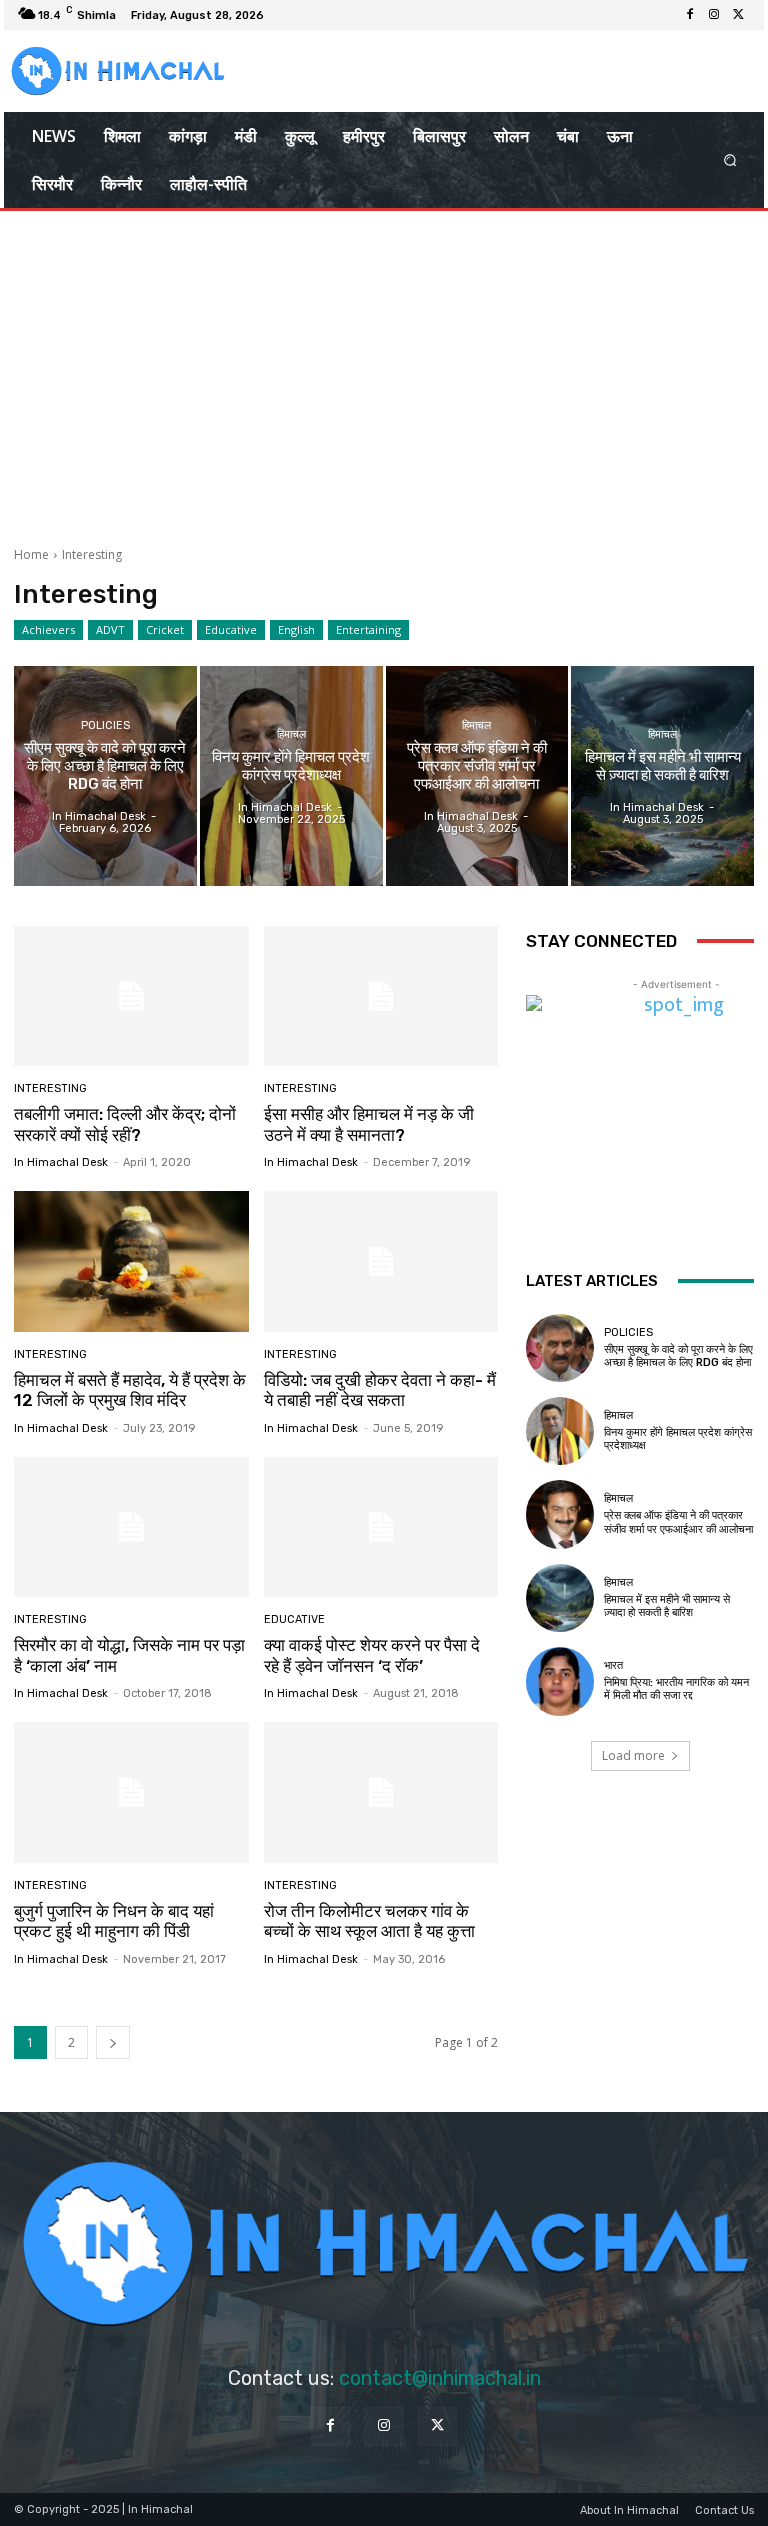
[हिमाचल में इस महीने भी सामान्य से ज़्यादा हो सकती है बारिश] (662, 775)
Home (31, 554)
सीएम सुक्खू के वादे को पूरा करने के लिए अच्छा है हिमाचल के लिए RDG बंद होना (678, 1356)
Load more (633, 1755)
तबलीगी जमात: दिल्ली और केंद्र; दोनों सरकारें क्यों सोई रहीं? (125, 1124)
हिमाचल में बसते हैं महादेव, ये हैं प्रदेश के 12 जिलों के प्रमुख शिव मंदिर (130, 1390)
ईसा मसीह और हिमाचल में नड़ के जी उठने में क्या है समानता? (369, 1124)
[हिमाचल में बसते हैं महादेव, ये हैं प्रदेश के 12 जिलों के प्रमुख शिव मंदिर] (131, 1261)
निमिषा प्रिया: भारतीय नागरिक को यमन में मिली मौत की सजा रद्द (676, 1689)
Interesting (50, 1088)
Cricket (165, 629)
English (296, 629)
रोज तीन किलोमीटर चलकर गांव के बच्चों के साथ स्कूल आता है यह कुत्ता (369, 1921)
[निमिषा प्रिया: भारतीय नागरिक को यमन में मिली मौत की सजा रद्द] (560, 1681)
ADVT (110, 629)
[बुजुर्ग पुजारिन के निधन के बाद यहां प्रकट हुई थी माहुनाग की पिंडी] (131, 1792)
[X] (738, 15)
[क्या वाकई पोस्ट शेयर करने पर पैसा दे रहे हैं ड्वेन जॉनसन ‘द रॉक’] (381, 1527)
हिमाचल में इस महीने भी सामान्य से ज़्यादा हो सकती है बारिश (667, 1606)
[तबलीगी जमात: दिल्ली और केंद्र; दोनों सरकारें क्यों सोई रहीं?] (131, 996)
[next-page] (113, 2042)
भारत (613, 1665)
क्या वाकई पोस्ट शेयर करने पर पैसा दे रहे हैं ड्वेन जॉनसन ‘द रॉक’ (372, 1655)
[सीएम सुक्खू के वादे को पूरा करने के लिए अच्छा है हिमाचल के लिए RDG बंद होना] (105, 775)
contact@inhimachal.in (440, 2378)
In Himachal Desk (61, 1162)
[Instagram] (714, 15)
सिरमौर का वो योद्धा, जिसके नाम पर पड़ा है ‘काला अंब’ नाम (129, 1655)
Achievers (48, 629)
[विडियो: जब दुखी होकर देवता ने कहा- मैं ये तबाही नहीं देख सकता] (381, 1261)
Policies (105, 725)
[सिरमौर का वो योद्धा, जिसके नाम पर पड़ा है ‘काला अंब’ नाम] (131, 1527)
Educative (231, 629)
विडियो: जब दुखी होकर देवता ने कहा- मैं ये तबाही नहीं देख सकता (380, 1390)
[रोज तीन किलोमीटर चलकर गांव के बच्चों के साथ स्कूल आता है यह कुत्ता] (381, 1792)
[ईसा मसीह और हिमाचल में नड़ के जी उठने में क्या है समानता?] (381, 996)
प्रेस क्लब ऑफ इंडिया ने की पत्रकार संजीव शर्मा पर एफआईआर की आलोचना (678, 1522)
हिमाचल (291, 734)
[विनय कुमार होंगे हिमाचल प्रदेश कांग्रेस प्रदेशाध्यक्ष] (291, 775)
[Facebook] (690, 15)
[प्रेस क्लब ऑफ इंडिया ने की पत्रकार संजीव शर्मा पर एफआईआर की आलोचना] (477, 775)
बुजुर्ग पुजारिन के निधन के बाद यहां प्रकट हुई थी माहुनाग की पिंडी (114, 1921)
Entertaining (368, 629)
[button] (730, 160)
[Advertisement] (384, 371)
